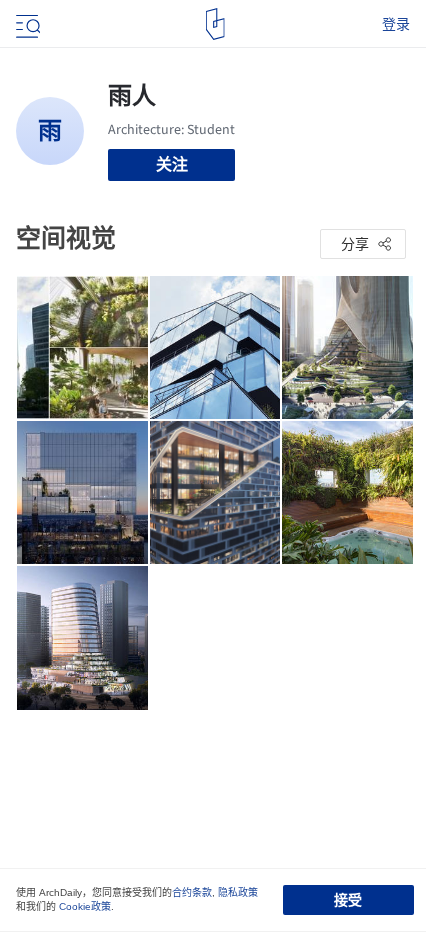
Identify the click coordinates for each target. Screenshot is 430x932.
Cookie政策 (85, 906)
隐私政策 (238, 892)
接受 (348, 900)
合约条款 (192, 892)
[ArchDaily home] (215, 24)
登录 (396, 24)
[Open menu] (26, 24)
